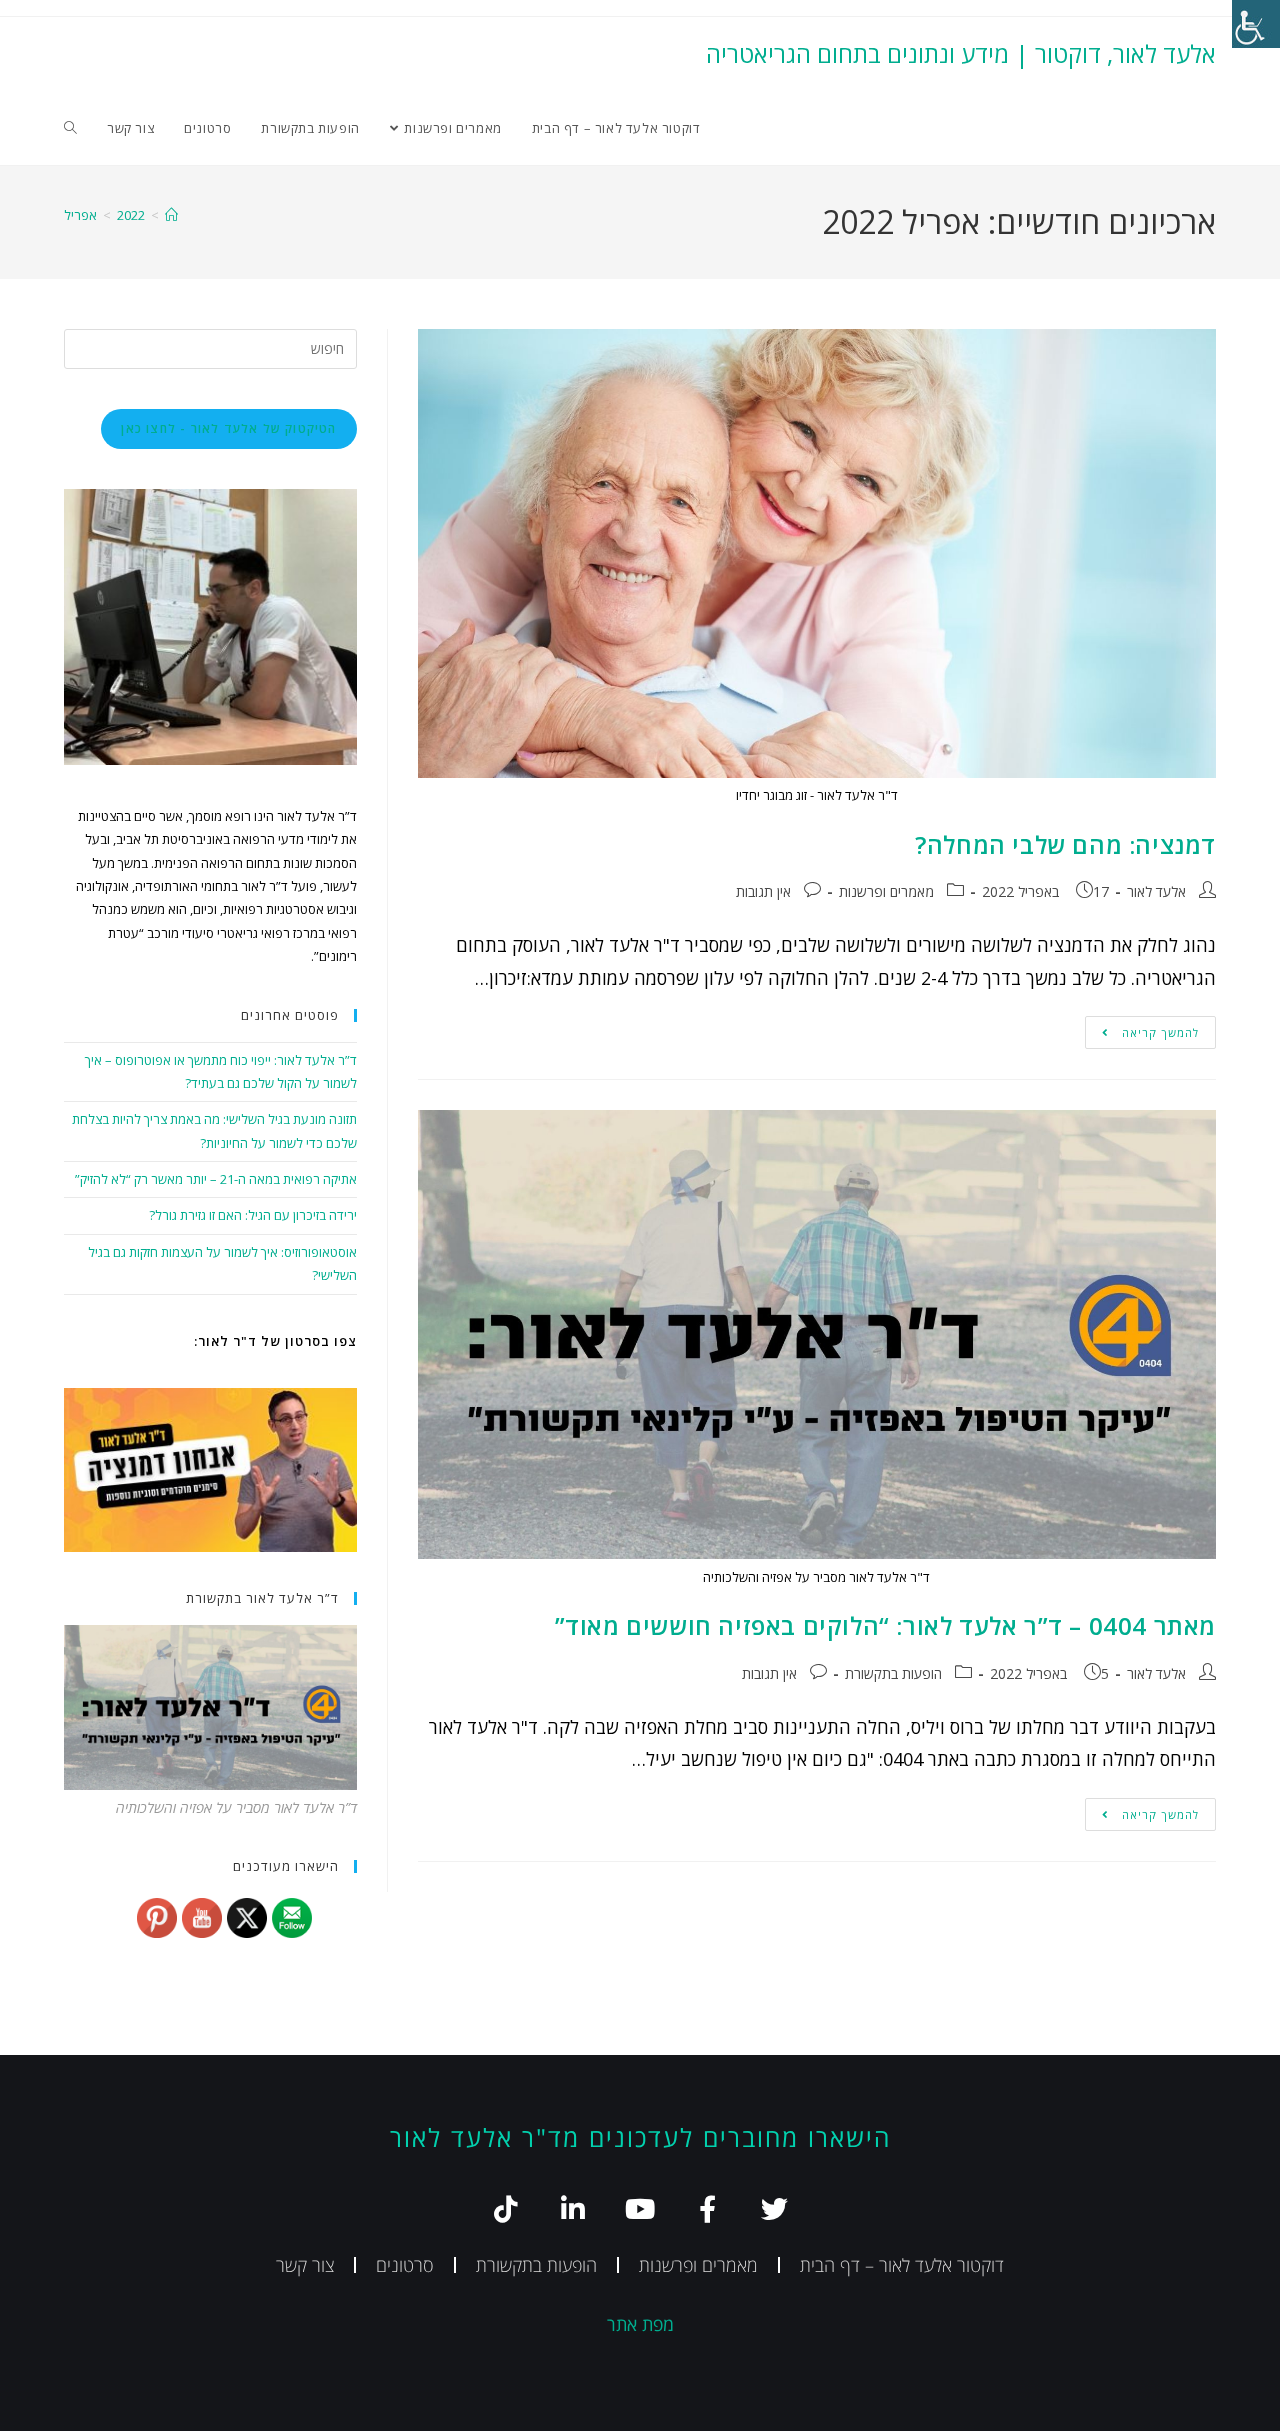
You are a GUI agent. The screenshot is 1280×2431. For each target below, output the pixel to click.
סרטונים (405, 2265)
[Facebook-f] (707, 2208)
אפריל (80, 215)
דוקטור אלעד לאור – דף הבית (902, 2265)
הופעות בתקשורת (893, 1673)
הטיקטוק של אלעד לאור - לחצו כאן (228, 428)
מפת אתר (640, 2324)
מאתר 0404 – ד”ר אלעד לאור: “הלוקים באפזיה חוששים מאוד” (885, 1625)
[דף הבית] (171, 215)
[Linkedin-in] (573, 2208)
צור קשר (305, 2265)
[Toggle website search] (70, 128)
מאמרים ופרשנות (886, 891)
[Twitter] (774, 2208)
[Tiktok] (506, 2208)
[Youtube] (640, 2208)
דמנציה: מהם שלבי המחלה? (1065, 844)
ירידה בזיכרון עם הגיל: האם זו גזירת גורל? (253, 1215)
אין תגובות (763, 891)
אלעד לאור (1156, 891)
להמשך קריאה (1142, 1028)
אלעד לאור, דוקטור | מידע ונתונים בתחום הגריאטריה (961, 53)
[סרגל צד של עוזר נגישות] (1256, 24)
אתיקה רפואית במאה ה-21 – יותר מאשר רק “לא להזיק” (216, 1179)
